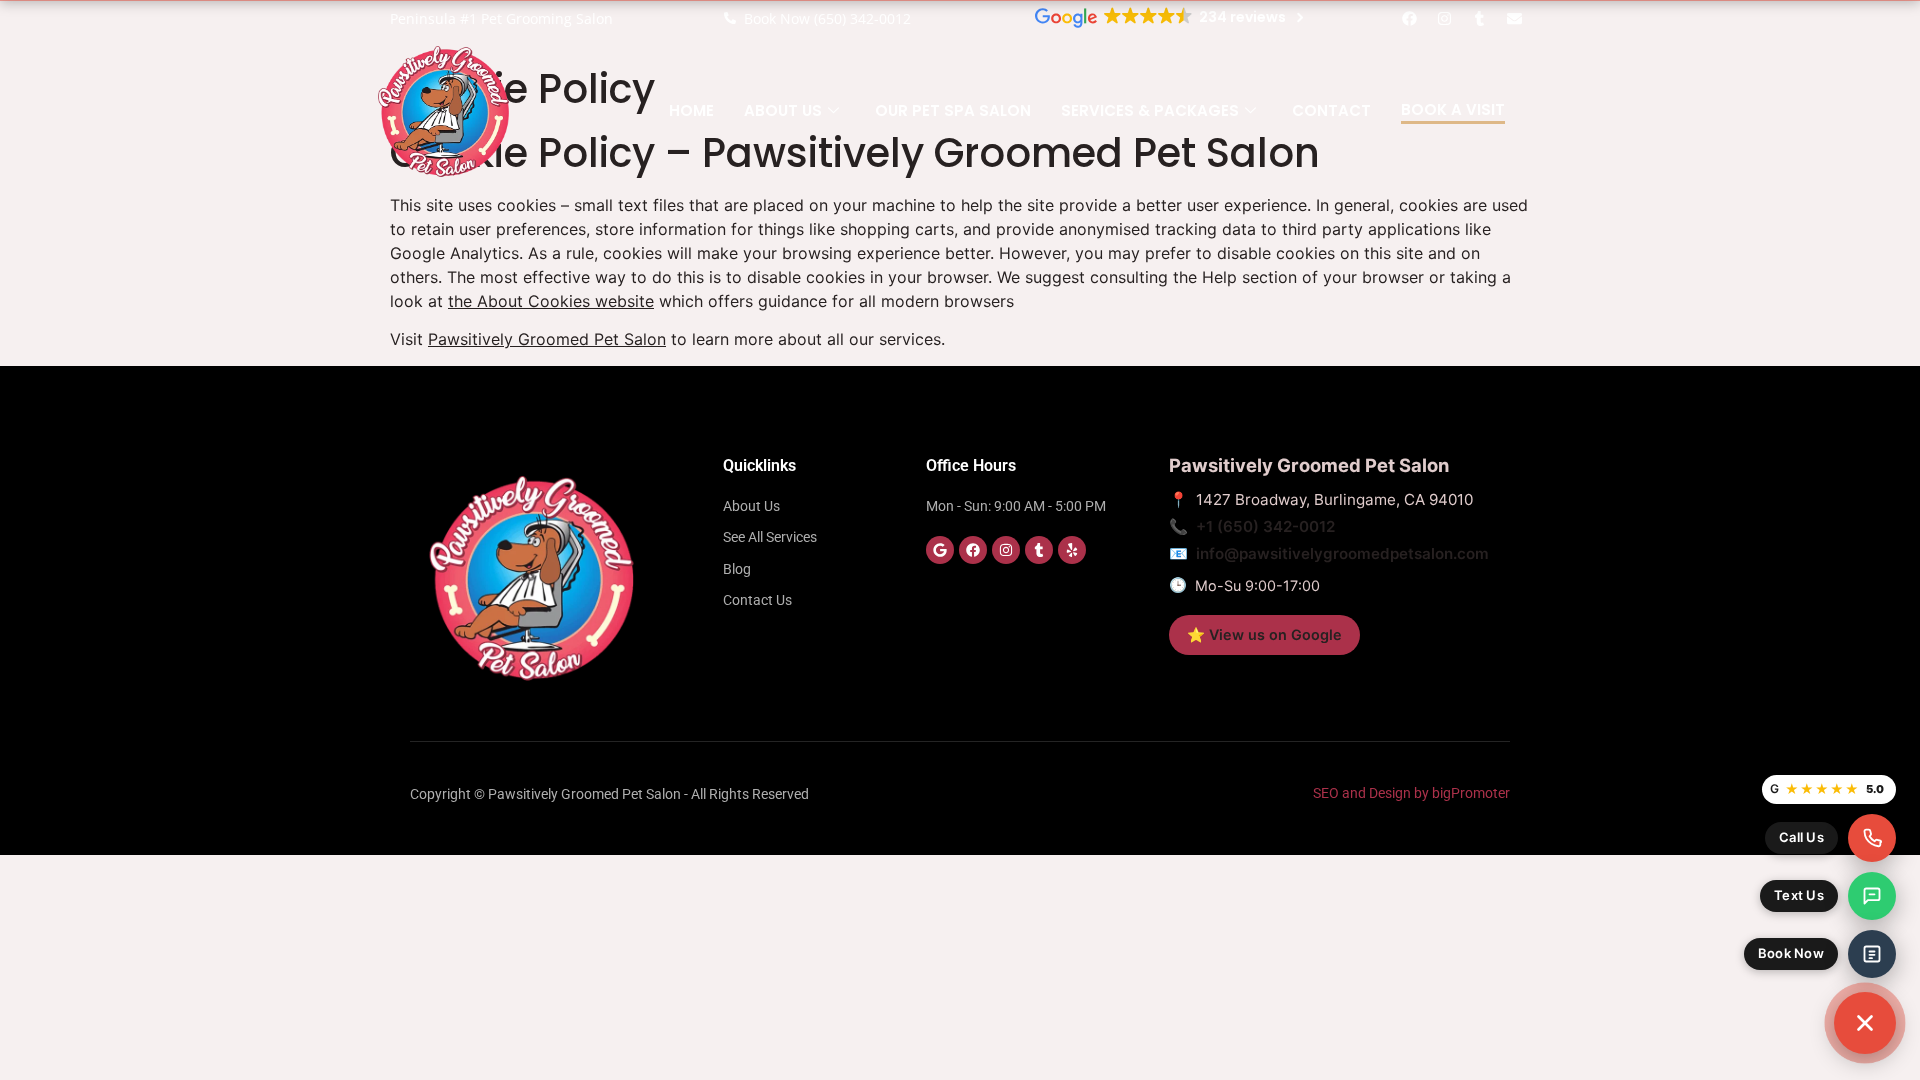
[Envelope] (1515, 18)
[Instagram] (1445, 18)
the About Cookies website (551, 301)
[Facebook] (1410, 18)
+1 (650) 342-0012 (1265, 526)
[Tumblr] (1480, 18)
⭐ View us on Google (1264, 634)
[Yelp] (1072, 550)
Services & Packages (1150, 110)
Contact (1331, 110)
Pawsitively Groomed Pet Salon (547, 339)
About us (783, 110)
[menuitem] (1830, 838)
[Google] (940, 550)
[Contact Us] (1865, 1023)
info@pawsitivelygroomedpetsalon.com (1342, 553)
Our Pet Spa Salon (953, 110)
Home (691, 110)
